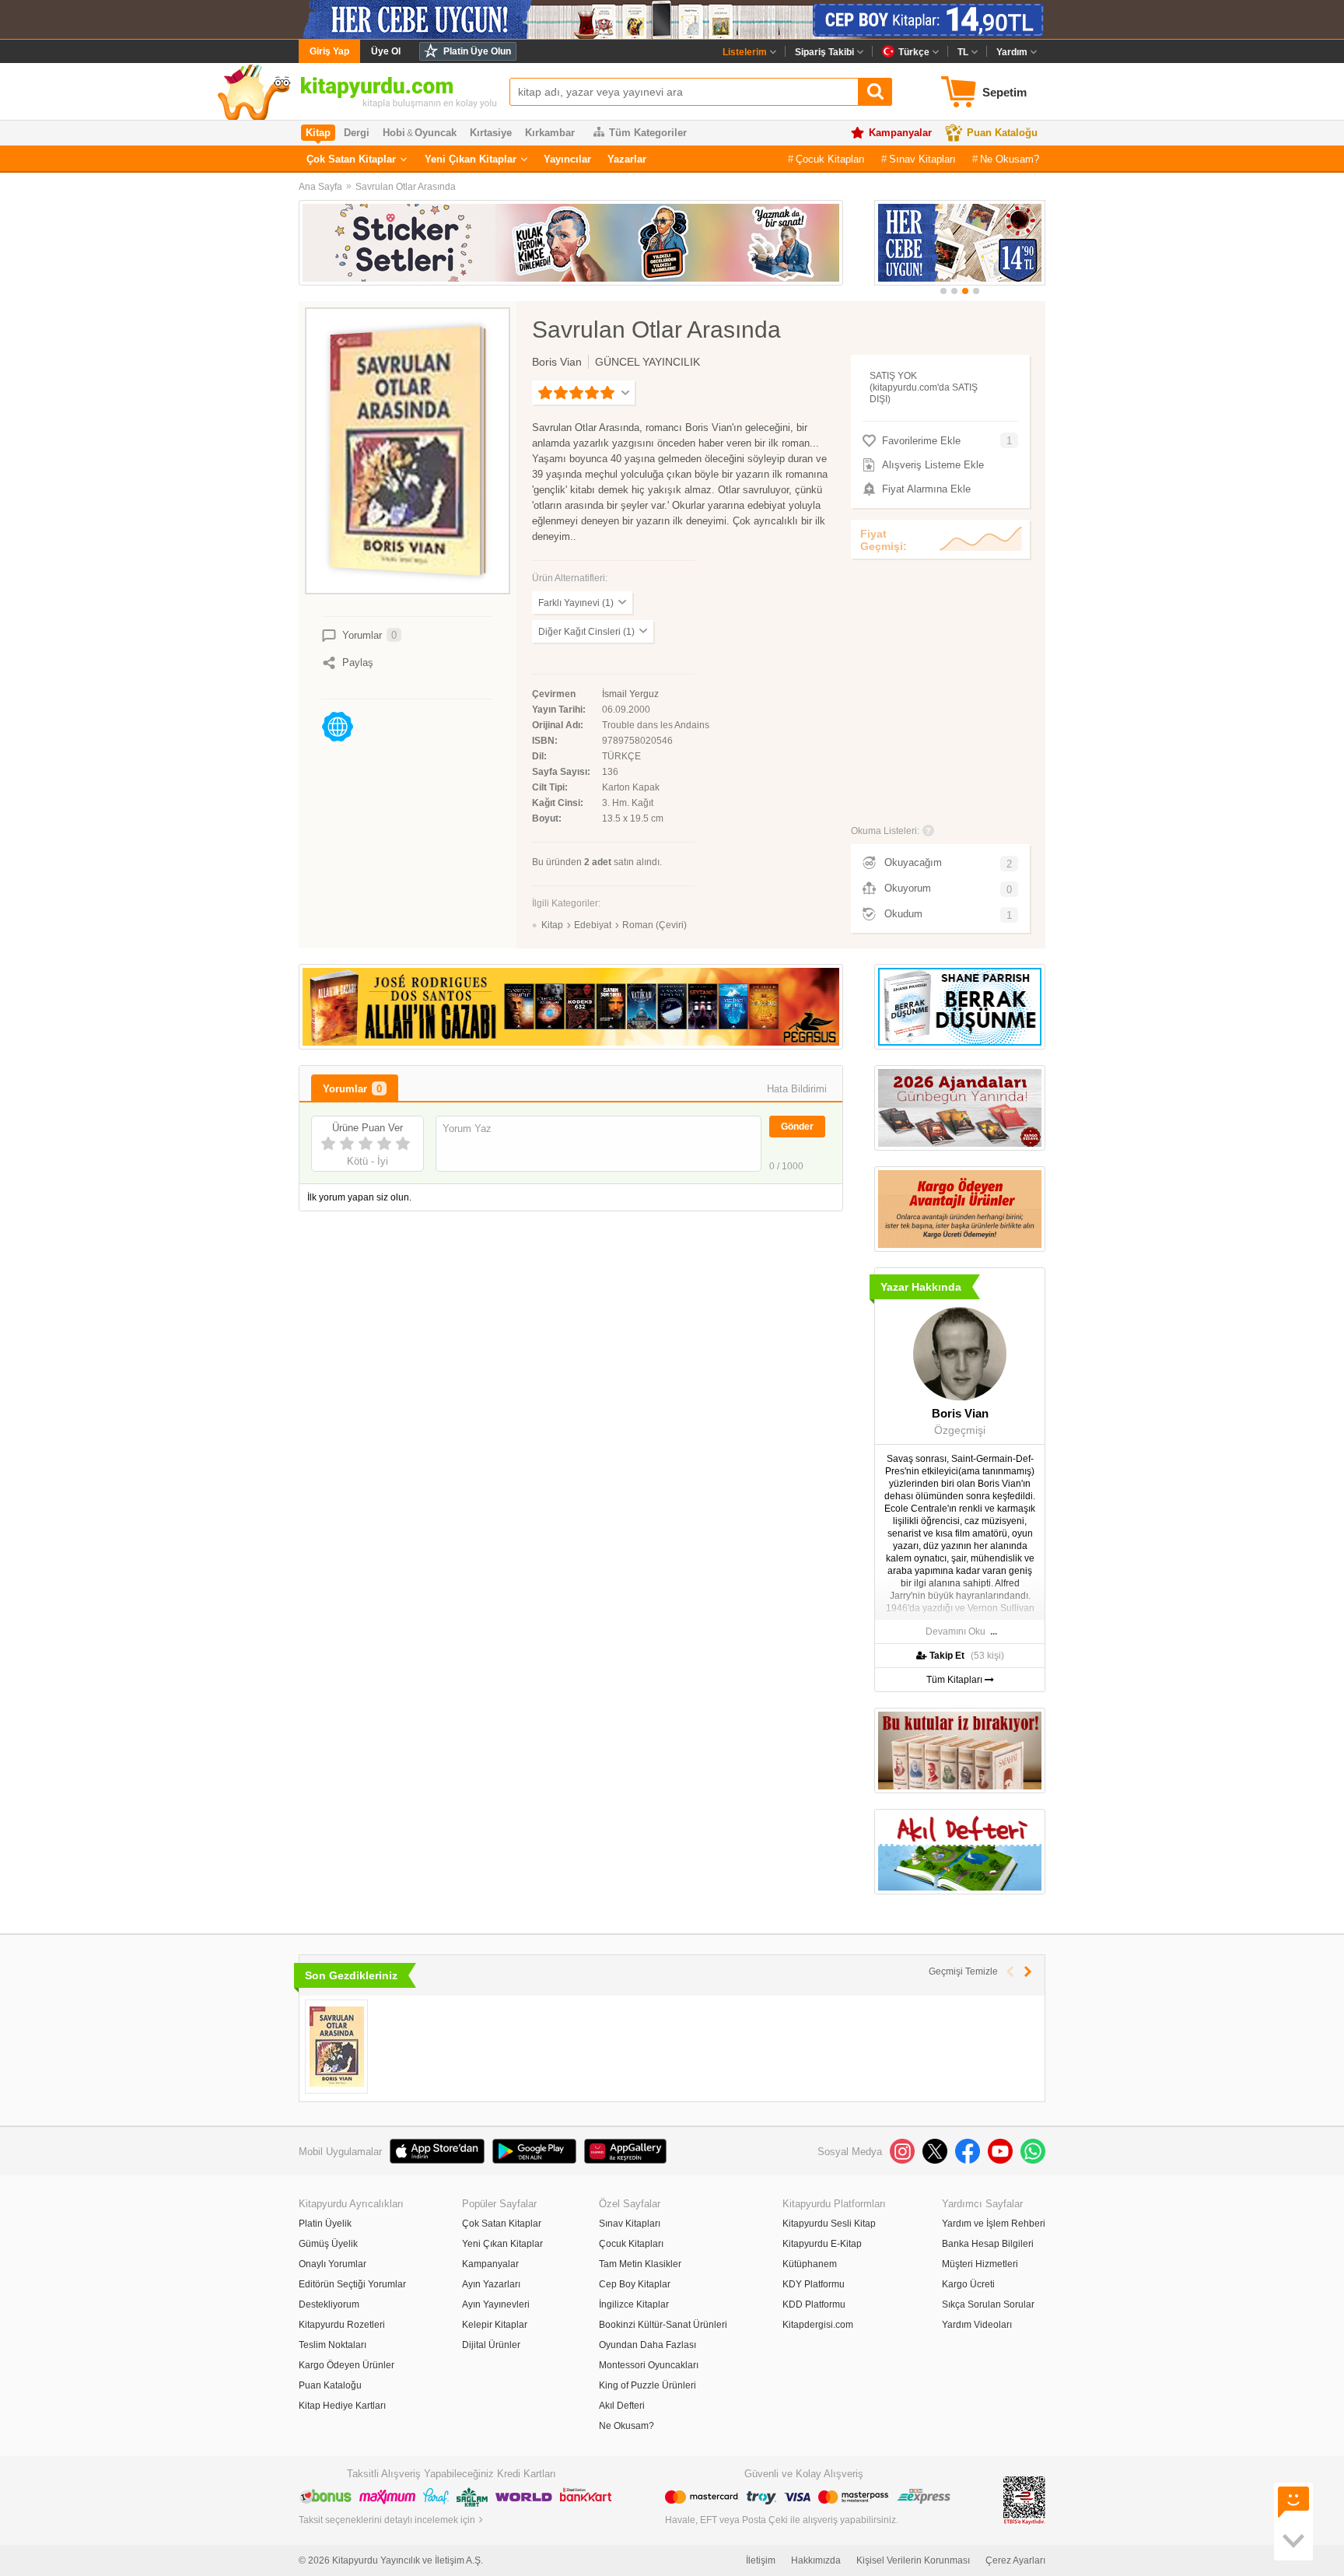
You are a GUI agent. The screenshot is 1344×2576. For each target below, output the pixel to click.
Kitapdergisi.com (818, 2325)
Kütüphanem (810, 2264)
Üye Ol (386, 51)
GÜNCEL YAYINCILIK (647, 362)
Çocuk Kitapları (830, 159)
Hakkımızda (816, 2560)
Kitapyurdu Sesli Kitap (829, 2224)
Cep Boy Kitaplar (635, 2284)
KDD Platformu (814, 2304)
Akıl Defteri (622, 2406)
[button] (943, 291)
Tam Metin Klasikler (640, 2264)
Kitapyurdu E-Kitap (822, 2244)
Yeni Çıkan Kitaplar (471, 159)
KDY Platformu (814, 2284)
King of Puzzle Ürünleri (647, 2385)
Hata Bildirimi (797, 1089)
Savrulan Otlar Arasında (406, 187)
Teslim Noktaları (332, 2345)
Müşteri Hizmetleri (980, 2264)
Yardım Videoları (977, 2325)
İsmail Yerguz (630, 694)
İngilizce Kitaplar (634, 2304)
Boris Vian (557, 362)
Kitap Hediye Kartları (342, 2406)
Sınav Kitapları (922, 159)
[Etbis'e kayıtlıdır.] (1024, 2500)
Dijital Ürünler (491, 2345)
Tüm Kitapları (955, 1680)
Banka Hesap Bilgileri (988, 2244)
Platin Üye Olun (477, 51)
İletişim (761, 2560)
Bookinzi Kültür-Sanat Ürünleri (663, 2325)
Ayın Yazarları (491, 2284)
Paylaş (358, 662)
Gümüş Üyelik (328, 2244)
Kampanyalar (900, 133)
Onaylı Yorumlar (332, 2264)
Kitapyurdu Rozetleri (342, 2325)
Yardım (1012, 52)
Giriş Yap (329, 51)
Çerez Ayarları (1015, 2560)
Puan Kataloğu (1002, 133)
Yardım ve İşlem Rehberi (994, 2224)
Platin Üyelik (325, 2224)
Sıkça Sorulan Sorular (988, 2304)
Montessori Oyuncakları (649, 2365)
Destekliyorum (329, 2304)
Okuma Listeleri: (885, 831)
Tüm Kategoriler (648, 133)
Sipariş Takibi (824, 52)
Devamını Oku (955, 1631)
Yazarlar (627, 159)
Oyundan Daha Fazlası (647, 2345)
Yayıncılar (567, 159)
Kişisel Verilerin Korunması (913, 2560)
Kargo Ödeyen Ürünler (346, 2365)
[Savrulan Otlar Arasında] (336, 2047)
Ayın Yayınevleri (496, 2304)
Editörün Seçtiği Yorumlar (352, 2284)
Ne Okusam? (1010, 159)
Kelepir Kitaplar (495, 2325)
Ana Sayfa (320, 187)
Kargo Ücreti (968, 2284)
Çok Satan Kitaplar (351, 159)
